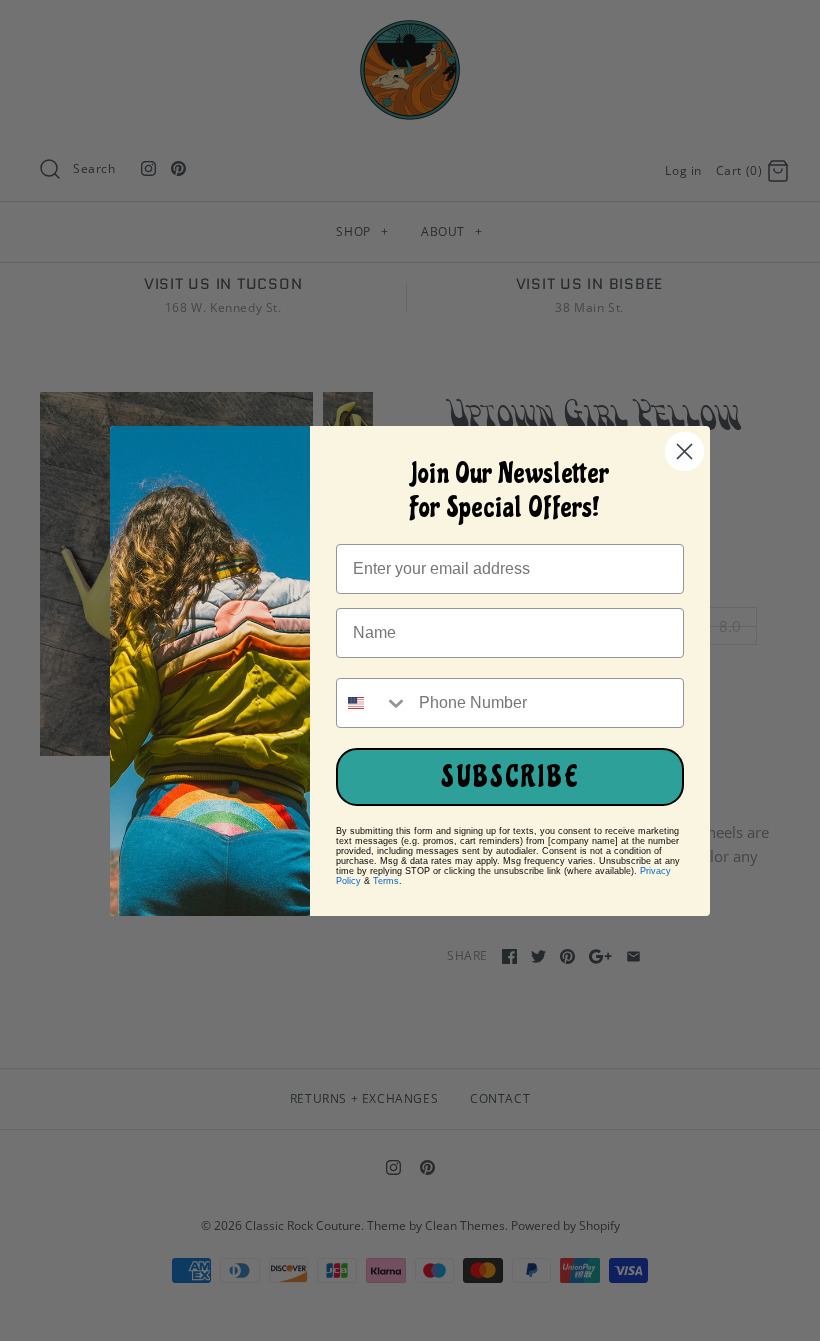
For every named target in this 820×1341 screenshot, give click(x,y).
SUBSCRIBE (510, 777)
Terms (386, 881)
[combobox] (373, 703)
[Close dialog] (684, 451)
